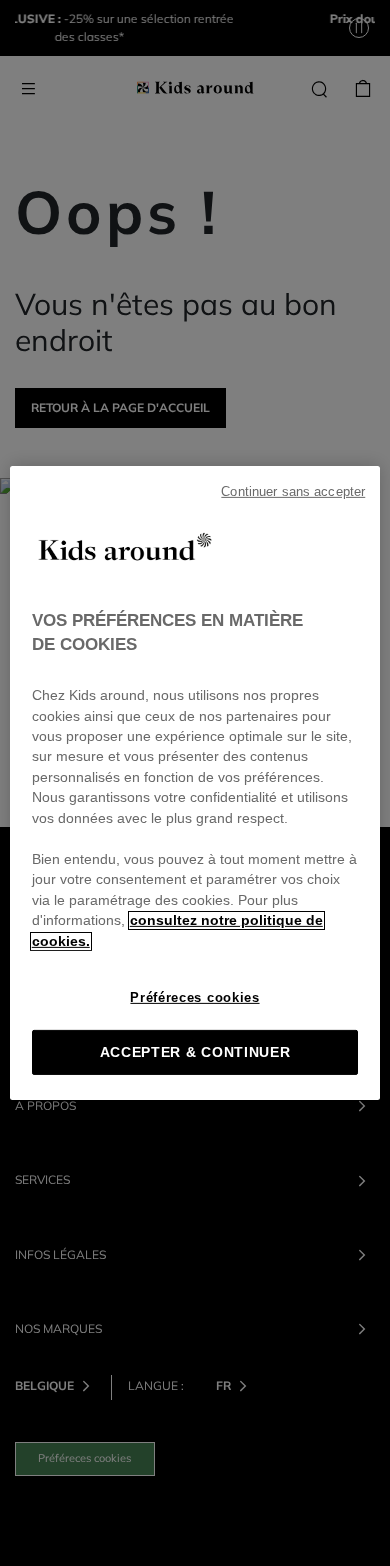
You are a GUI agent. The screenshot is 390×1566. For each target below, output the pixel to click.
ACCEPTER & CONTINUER (195, 1052)
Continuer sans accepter (293, 492)
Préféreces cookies (194, 997)
